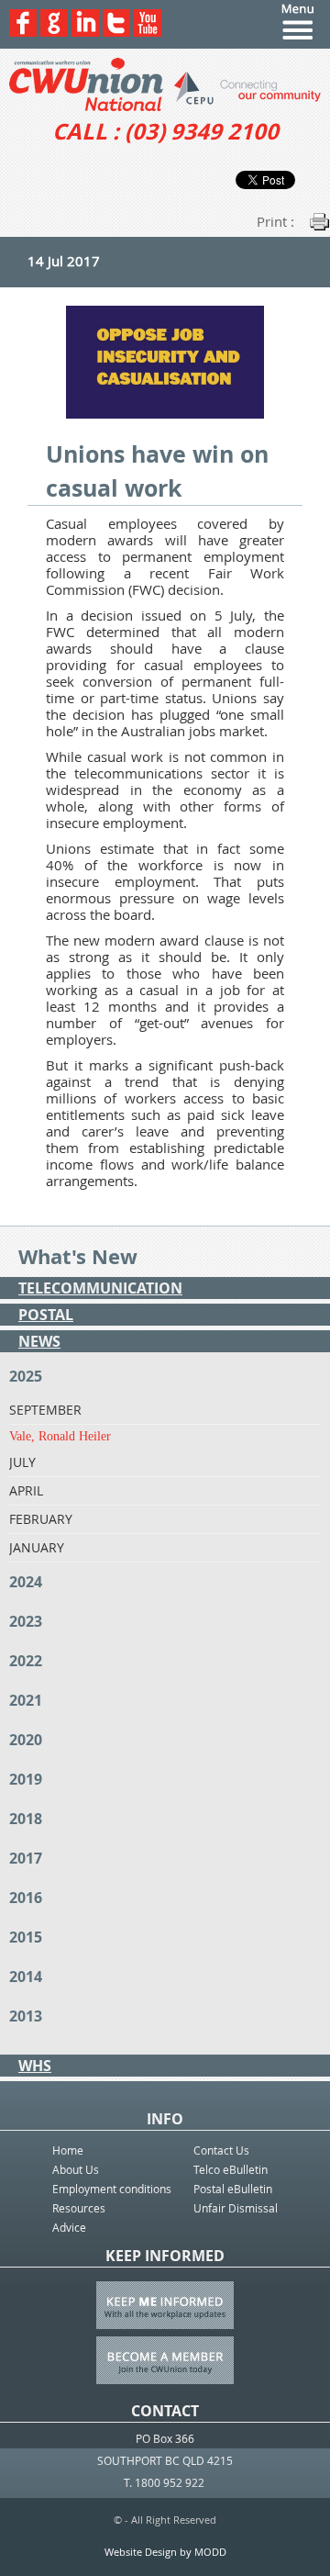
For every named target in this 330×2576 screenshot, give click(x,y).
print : (275, 221)
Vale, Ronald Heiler (60, 1436)
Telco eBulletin (231, 2169)
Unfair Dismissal (236, 2208)
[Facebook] (23, 32)
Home (68, 2150)
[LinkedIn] (85, 32)
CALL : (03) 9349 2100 (165, 131)
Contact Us (221, 2150)
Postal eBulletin (233, 2189)
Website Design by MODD (165, 2552)
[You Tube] (148, 32)
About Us (76, 2169)
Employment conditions (112, 2189)
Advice (69, 2227)
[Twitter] (116, 32)
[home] (165, 84)
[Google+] (54, 32)
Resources (79, 2208)
